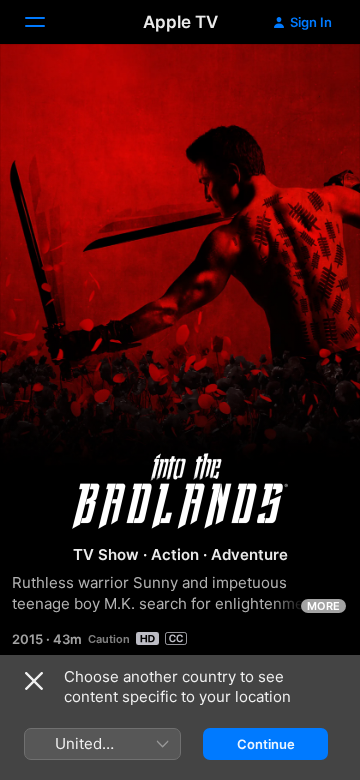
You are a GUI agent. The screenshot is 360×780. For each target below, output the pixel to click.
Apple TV (180, 22)
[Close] (34, 681)
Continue (266, 744)
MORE (323, 606)
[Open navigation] (47, 22)
